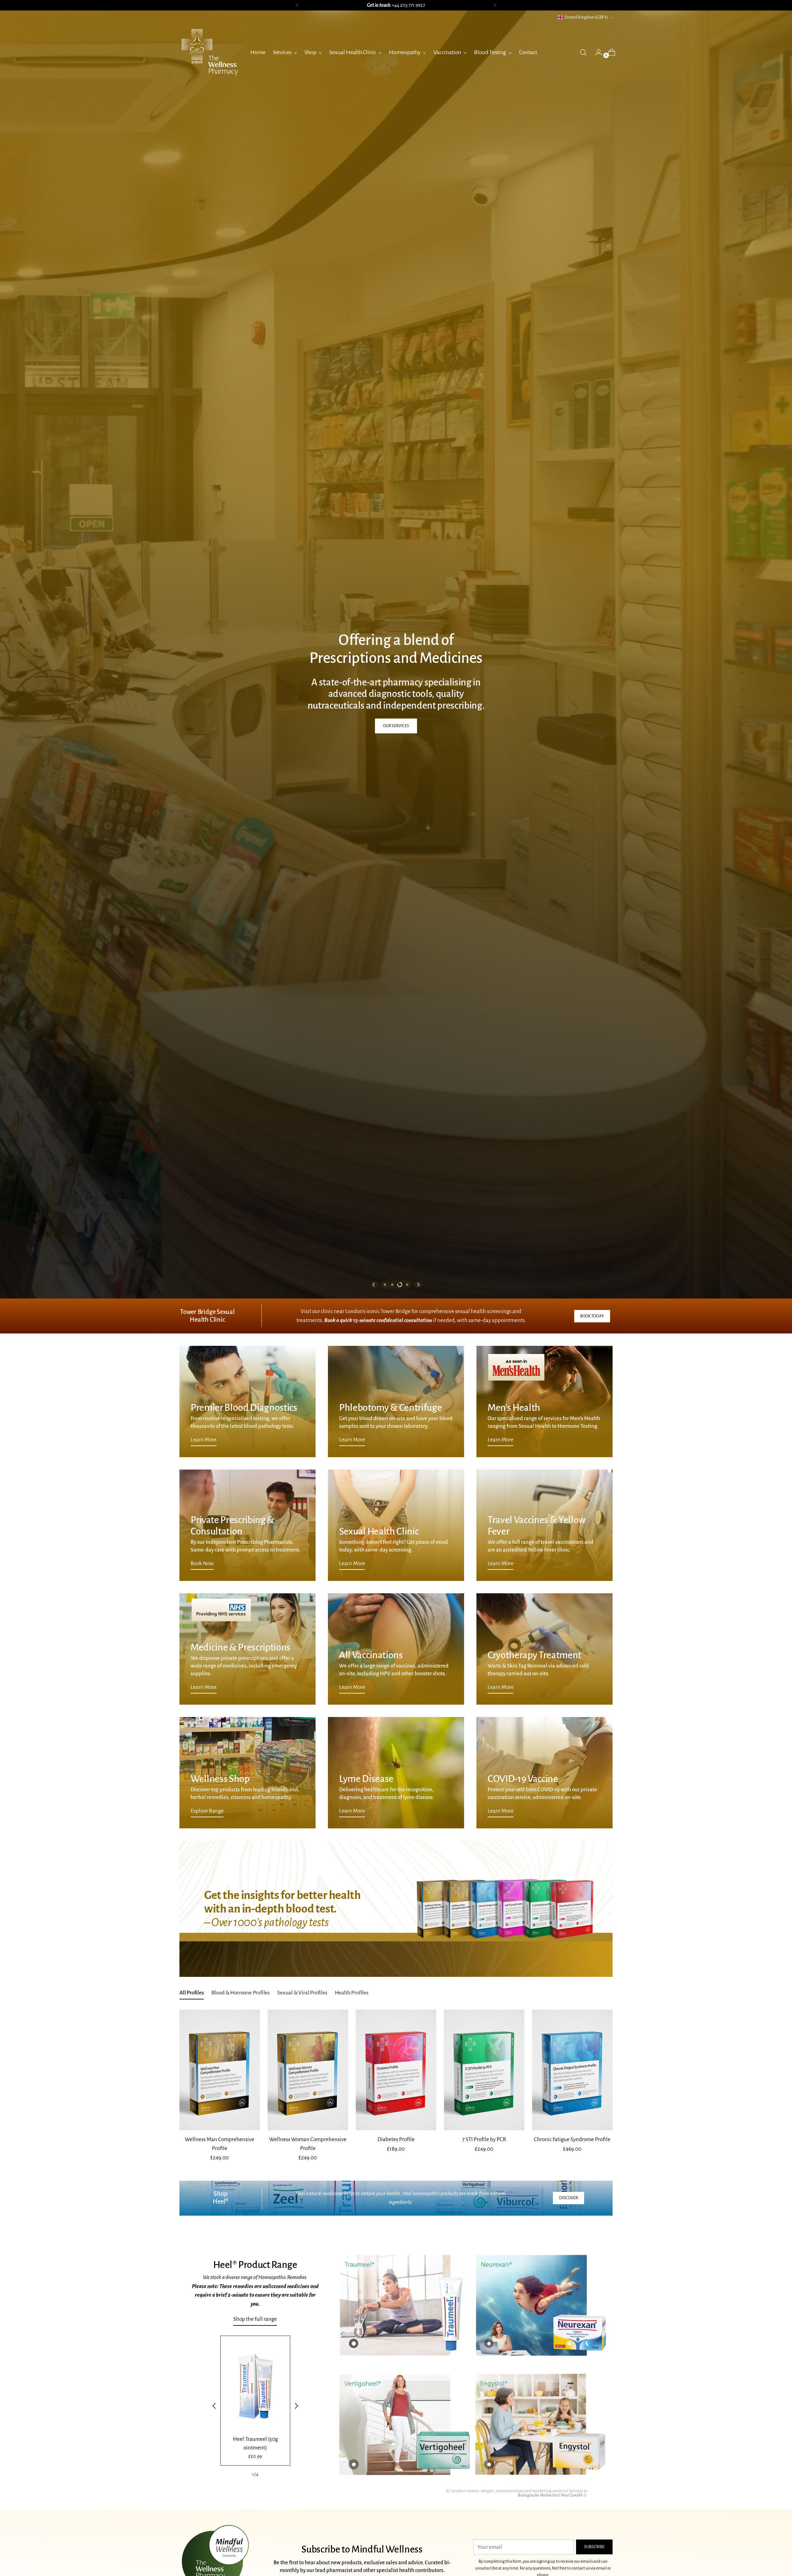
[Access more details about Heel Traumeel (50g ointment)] (354, 2343)
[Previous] (297, 5)
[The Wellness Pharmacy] (210, 52)
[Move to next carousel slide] (418, 1285)
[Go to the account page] (596, 52)
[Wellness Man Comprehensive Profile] (220, 2070)
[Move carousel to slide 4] (407, 1285)
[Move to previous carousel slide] (374, 1285)
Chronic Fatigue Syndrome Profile (572, 2139)
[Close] (776, 2510)
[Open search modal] (583, 52)
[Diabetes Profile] (396, 2070)
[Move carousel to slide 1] (385, 1285)
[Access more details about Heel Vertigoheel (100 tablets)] (354, 2464)
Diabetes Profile (396, 2139)
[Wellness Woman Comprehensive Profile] (308, 2070)
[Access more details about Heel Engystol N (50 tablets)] (489, 2464)
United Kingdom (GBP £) (586, 17)
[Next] (495, 5)
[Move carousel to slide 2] (392, 1285)
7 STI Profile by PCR (484, 2139)
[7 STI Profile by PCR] (484, 2070)
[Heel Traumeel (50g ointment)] (255, 2385)
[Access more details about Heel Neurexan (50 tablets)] (489, 2343)
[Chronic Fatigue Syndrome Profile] (572, 2070)
